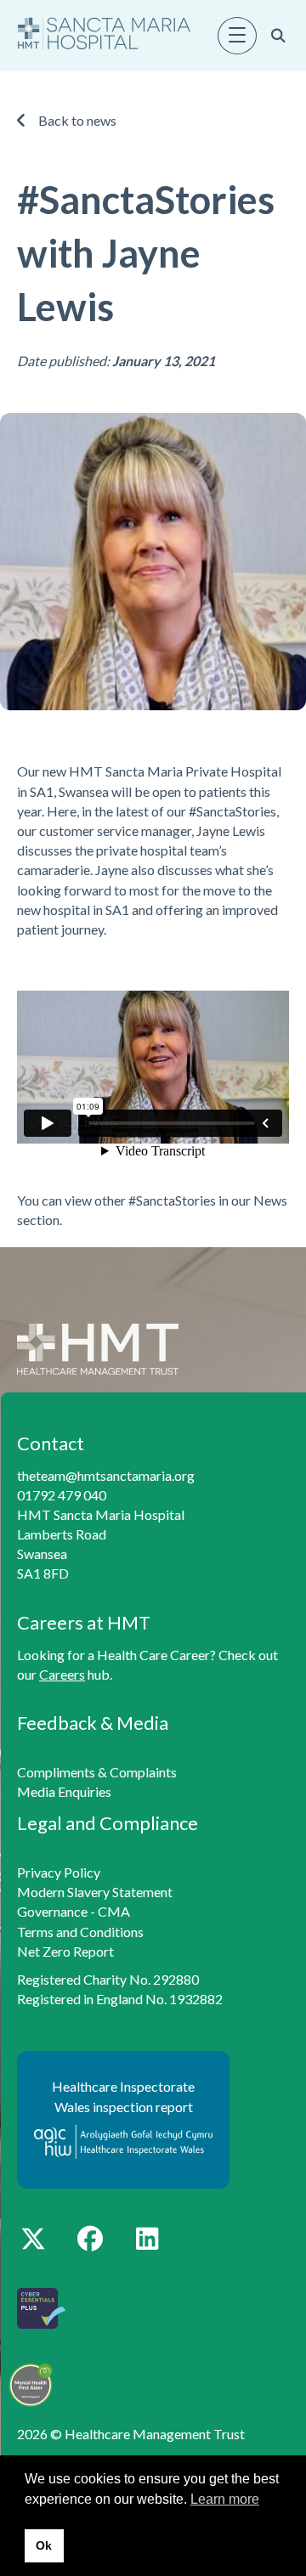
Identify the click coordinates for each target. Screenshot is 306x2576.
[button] (33, 2238)
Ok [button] (44, 2545)
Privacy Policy (59, 1872)
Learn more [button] (225, 2499)
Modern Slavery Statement (95, 1892)
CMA (114, 1911)
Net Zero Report (65, 1951)
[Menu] (237, 36)
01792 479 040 (62, 1495)
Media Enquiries (64, 1791)
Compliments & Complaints (97, 1772)
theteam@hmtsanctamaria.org (106, 1475)
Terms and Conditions (80, 1932)
